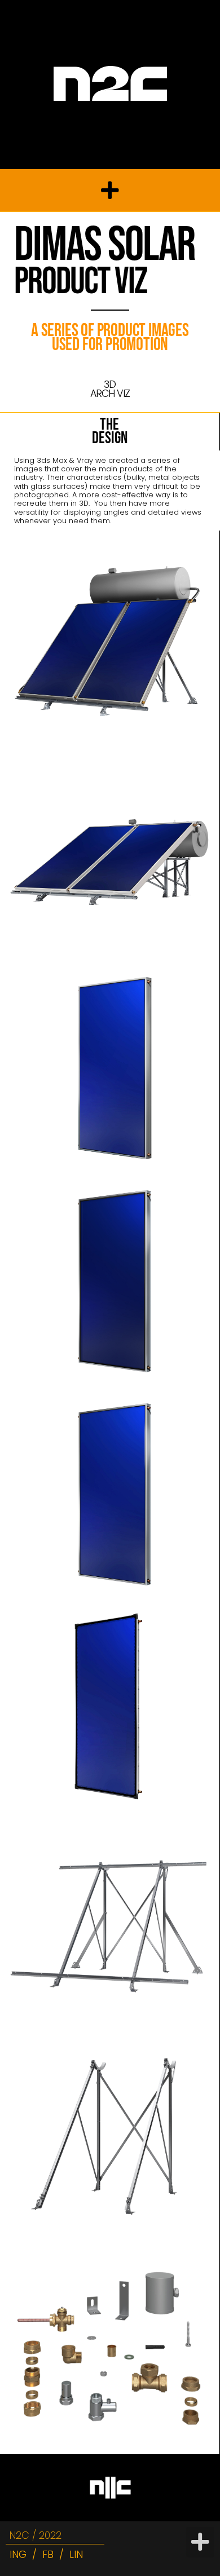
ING (18, 2555)
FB (48, 2555)
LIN (76, 2555)
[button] (110, 191)
